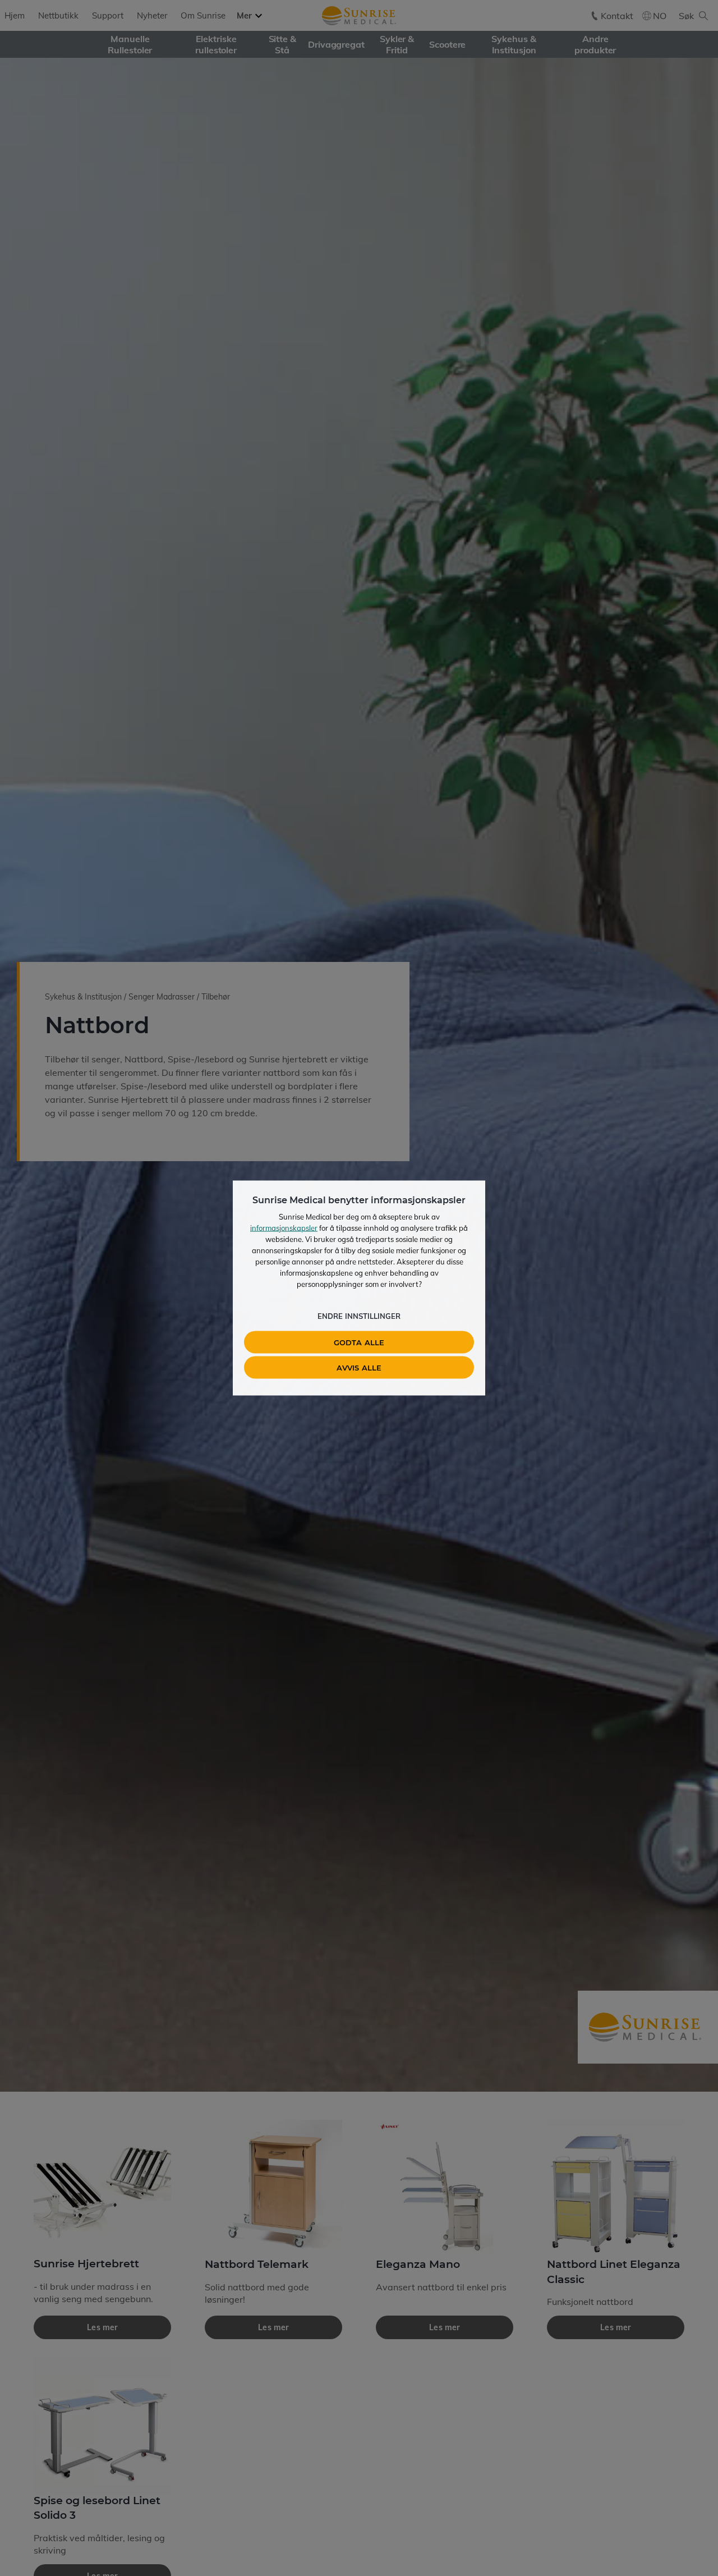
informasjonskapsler (284, 1228)
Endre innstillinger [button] (359, 1316)
